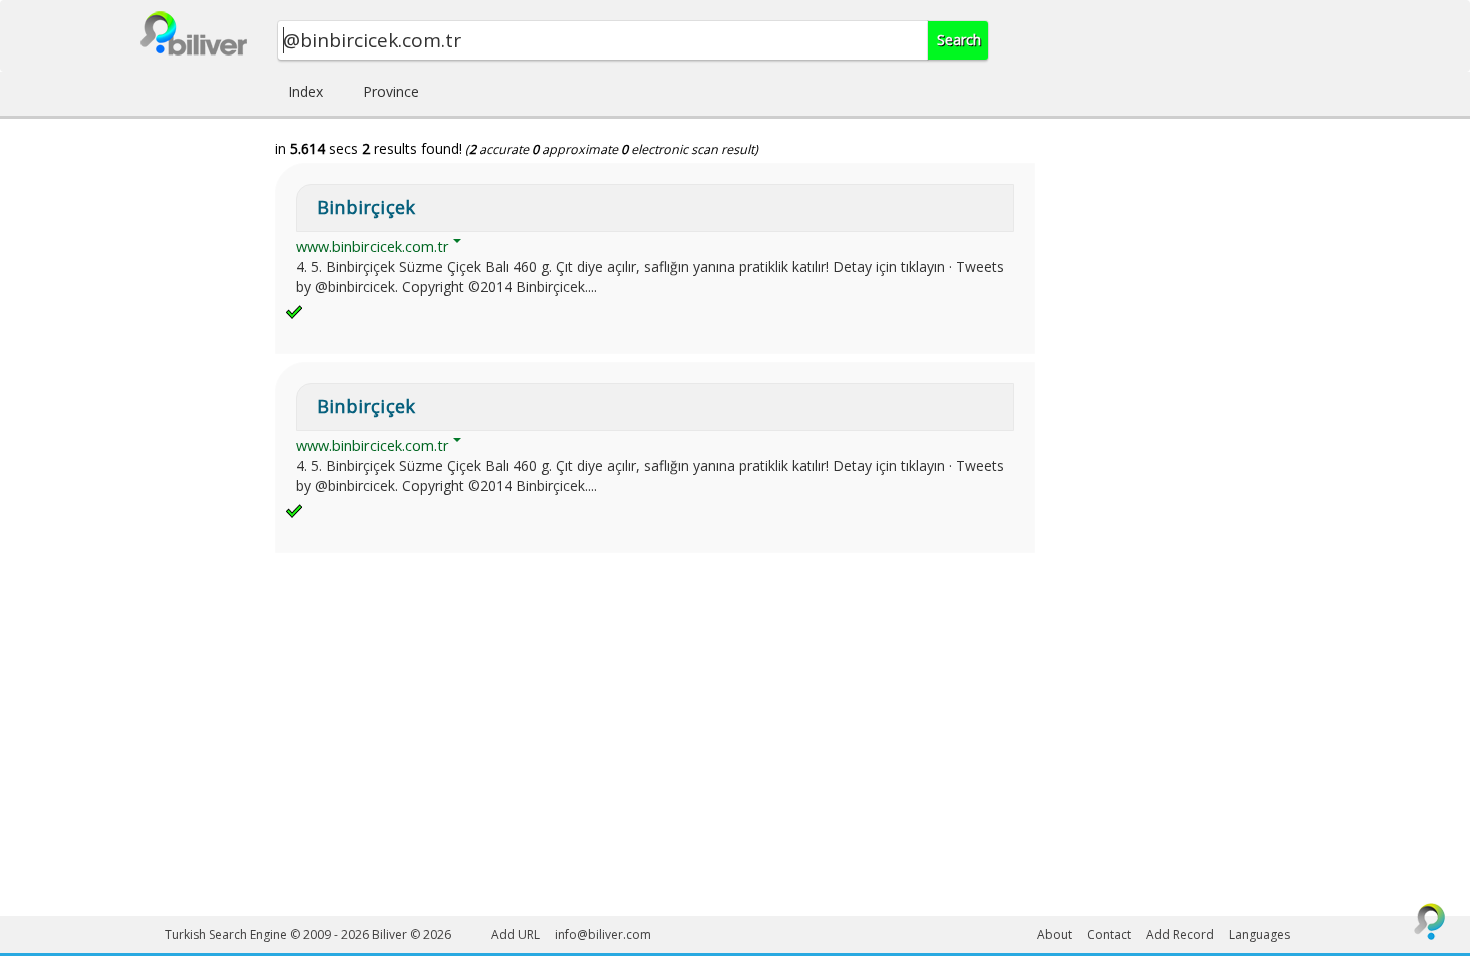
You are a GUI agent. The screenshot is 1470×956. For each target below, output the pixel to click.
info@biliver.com (603, 934)
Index (305, 91)
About (1054, 934)
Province (391, 91)
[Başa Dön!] (1430, 921)
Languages (1259, 934)
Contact (1109, 934)
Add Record (1180, 934)
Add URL (515, 934)
